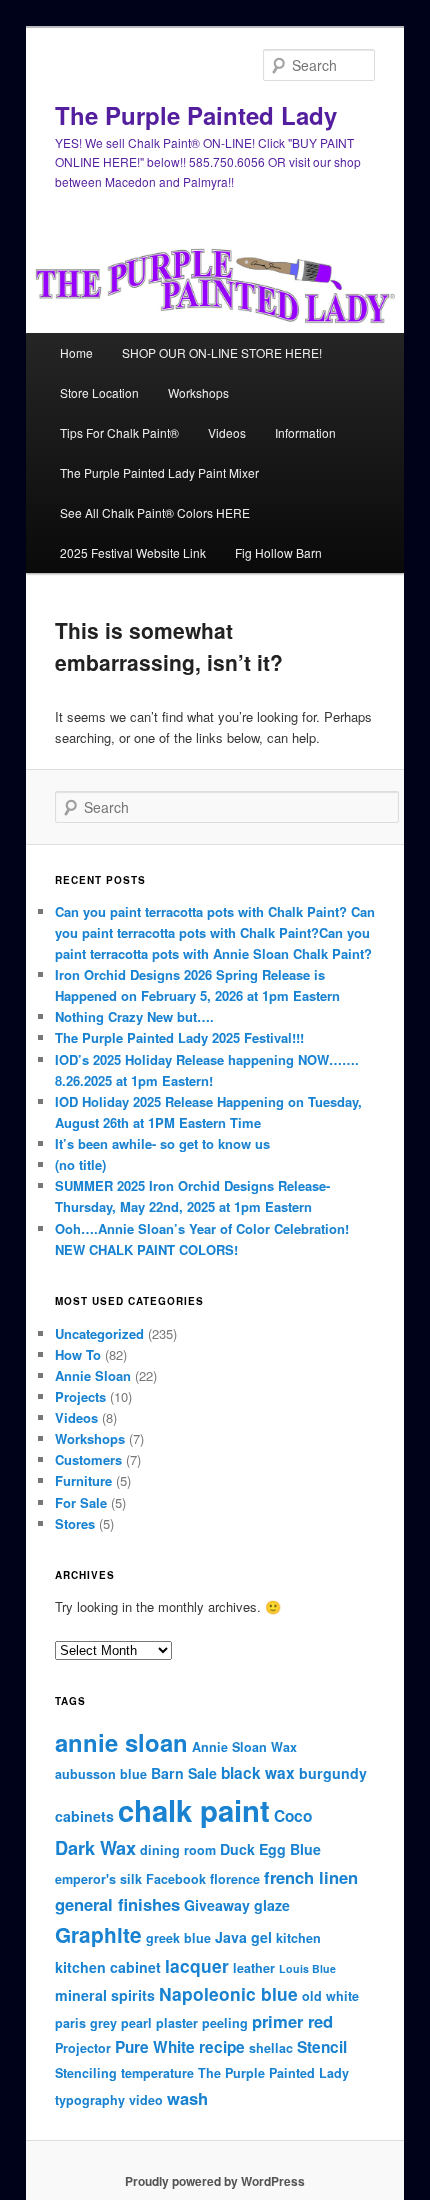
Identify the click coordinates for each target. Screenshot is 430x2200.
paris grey (86, 2023)
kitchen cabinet (108, 1967)
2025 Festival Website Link (133, 552)
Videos (227, 432)
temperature (157, 2073)
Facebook (176, 1879)
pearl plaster (159, 2023)
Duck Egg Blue (270, 1849)
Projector (83, 2048)
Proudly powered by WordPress (215, 2181)
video (146, 2100)
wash (187, 2098)
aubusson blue (101, 1774)
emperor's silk (98, 1879)
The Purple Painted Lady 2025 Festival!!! (179, 1037)
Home (76, 352)
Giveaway (217, 1905)
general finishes (117, 1904)
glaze (272, 1905)
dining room (178, 1850)
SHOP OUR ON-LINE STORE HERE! (222, 352)
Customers (88, 1459)
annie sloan (121, 1742)
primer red (292, 2021)
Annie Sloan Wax (244, 1747)
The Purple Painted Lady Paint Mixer (159, 472)
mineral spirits (105, 1995)
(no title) (80, 1164)
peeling (225, 2023)
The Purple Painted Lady (196, 115)
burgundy (333, 1773)
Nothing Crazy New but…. (134, 1016)
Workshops (198, 392)
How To (78, 1354)
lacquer (197, 1965)
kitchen (298, 1938)
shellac (271, 2048)
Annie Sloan (93, 1375)
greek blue (178, 1938)
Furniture (83, 1480)
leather (254, 1968)
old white (330, 1996)
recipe (222, 2047)
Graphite (98, 1934)
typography (90, 2100)
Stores (75, 1523)
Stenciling (86, 2073)
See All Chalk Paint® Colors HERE (155, 512)
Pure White (155, 2047)
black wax (258, 1773)
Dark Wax (95, 1848)
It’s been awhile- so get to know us (162, 1143)
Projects (80, 1396)
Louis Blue (307, 1968)
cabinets (84, 1816)
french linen (311, 1877)
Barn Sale (184, 1773)
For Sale (81, 1502)
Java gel (243, 1937)
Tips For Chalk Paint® (119, 432)
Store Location (99, 392)
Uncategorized (99, 1333)
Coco (293, 1816)
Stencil (322, 2047)
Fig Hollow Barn (278, 552)
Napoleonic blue (228, 1993)
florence (235, 1879)
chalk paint (194, 1810)
